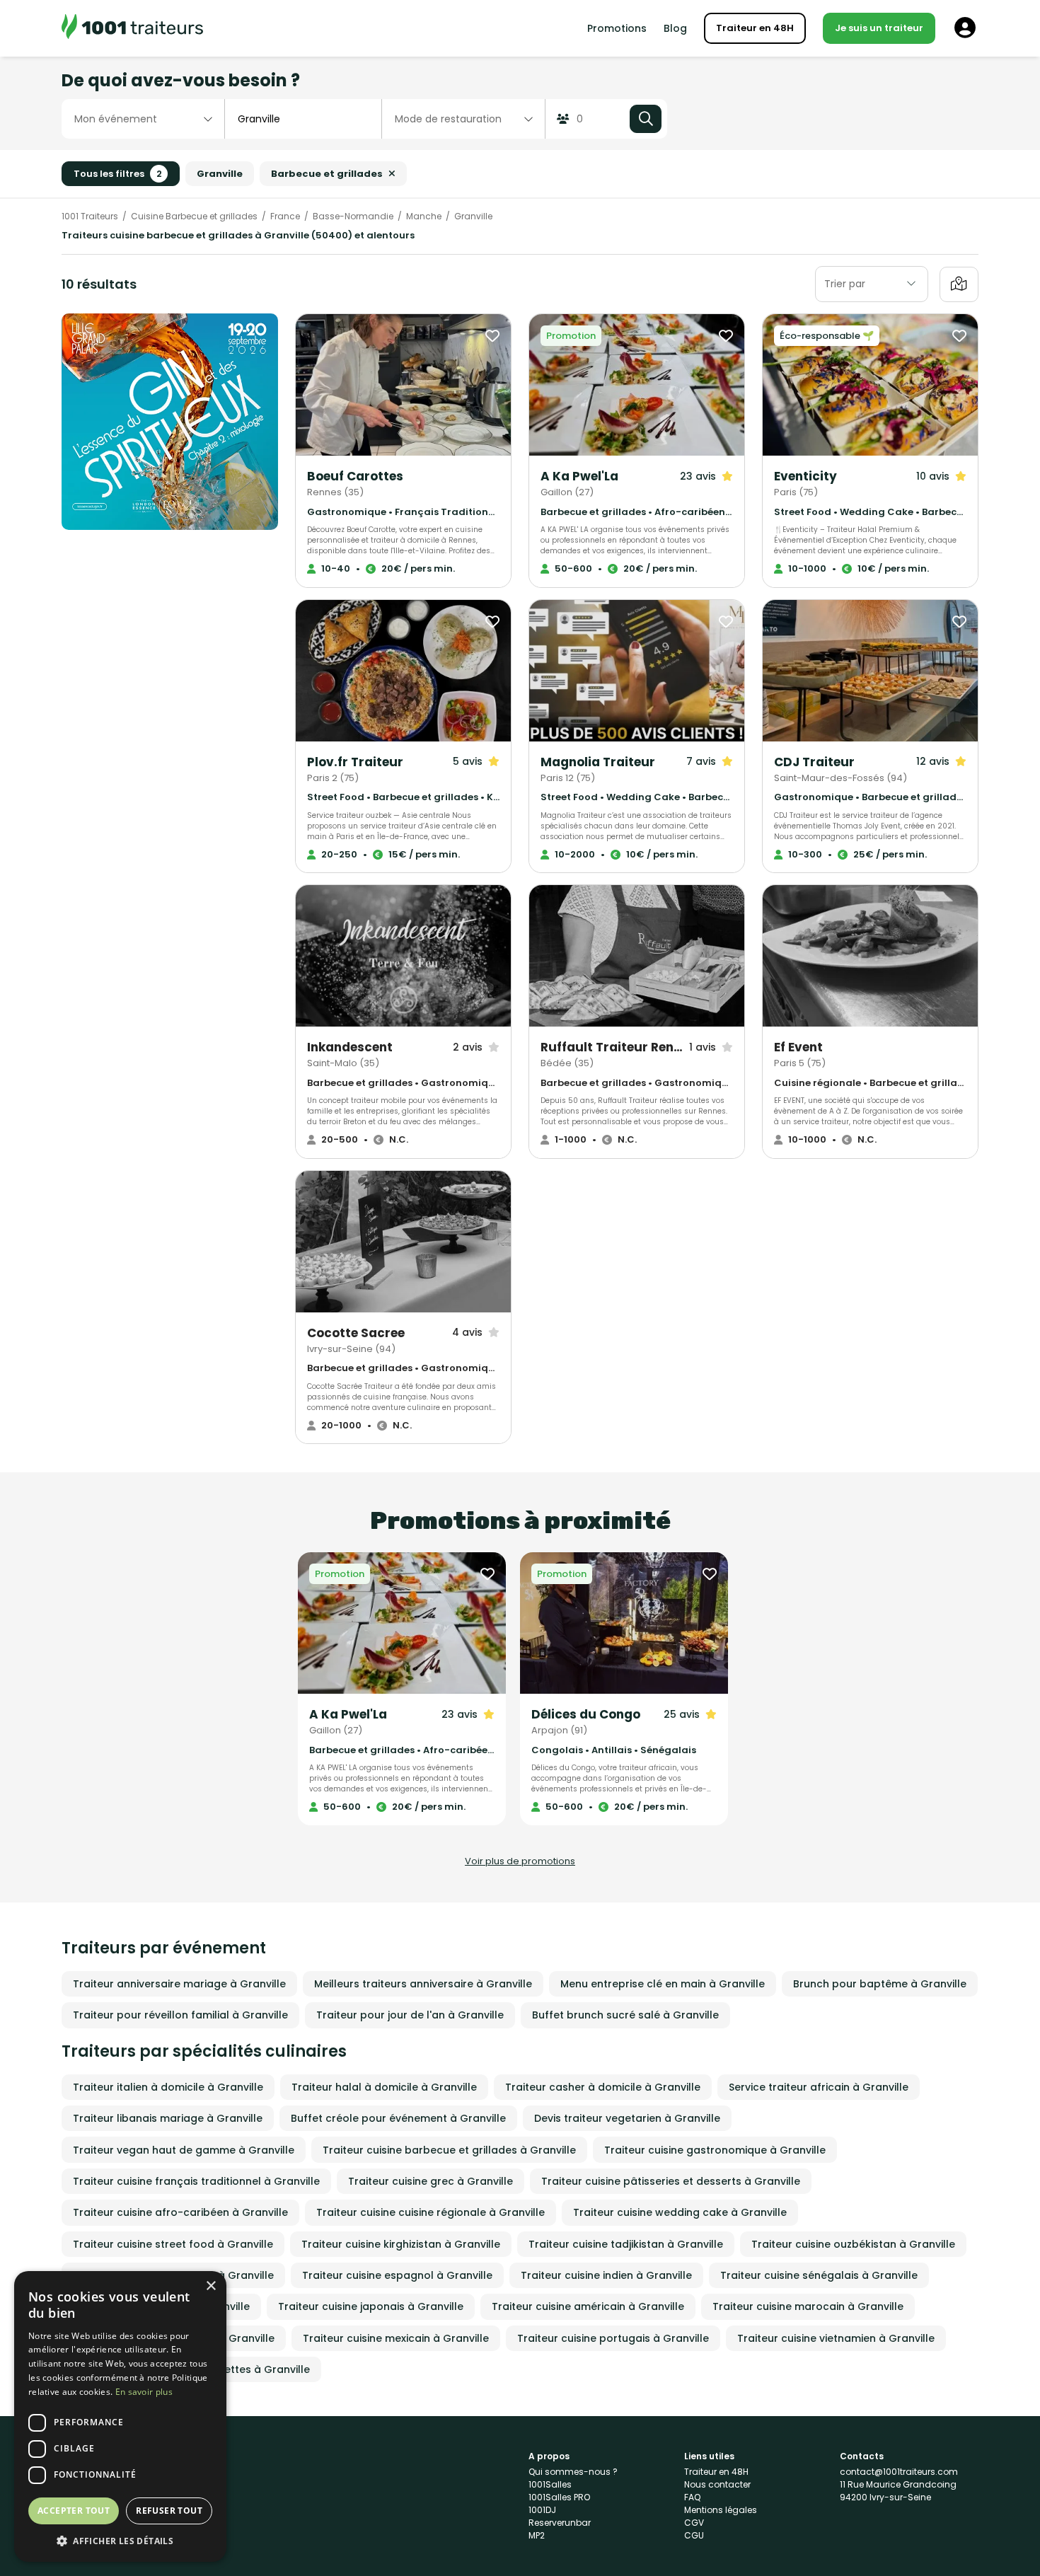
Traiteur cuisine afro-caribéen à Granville (180, 2212)
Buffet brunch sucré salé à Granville (625, 2015)
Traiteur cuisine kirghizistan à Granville (401, 2244)
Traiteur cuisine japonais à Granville (371, 2306)
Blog (675, 28)
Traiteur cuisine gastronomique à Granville (715, 2150)
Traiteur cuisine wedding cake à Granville (680, 2212)
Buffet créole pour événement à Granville (398, 2118)
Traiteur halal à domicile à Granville (384, 2087)
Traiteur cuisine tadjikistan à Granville (626, 2244)
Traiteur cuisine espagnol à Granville (397, 2275)
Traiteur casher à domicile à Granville (603, 2087)
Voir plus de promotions (520, 1861)
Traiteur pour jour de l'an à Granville (410, 2015)
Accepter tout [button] (74, 2511)
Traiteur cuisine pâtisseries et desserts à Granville (671, 2181)
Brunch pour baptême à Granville (880, 1984)
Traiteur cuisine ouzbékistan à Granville (853, 2244)
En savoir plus (144, 2392)
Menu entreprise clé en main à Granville (663, 1984)
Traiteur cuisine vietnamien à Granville (836, 2338)
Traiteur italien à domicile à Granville (168, 2087)
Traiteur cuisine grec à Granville (431, 2181)
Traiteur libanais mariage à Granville (168, 2118)
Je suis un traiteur (879, 28)
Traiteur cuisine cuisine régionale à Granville (431, 2212)
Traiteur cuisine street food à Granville (173, 2244)
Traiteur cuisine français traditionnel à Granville (196, 2181)
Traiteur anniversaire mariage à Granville (179, 1984)
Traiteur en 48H (755, 28)
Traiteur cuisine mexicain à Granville (396, 2338)
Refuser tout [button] (169, 2511)
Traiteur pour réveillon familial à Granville (180, 2015)
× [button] (210, 2286)
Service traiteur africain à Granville (819, 2087)
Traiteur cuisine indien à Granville (606, 2275)
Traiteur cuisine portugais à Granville (613, 2338)
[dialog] (120, 2416)
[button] (120, 2541)
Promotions (617, 28)
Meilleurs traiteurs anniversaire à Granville (423, 1984)
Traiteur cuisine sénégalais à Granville (819, 2275)
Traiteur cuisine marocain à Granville (808, 2306)
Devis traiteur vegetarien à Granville (627, 2118)
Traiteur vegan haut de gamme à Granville (184, 2150)
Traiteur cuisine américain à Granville (588, 2306)
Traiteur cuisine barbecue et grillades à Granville (449, 2150)
